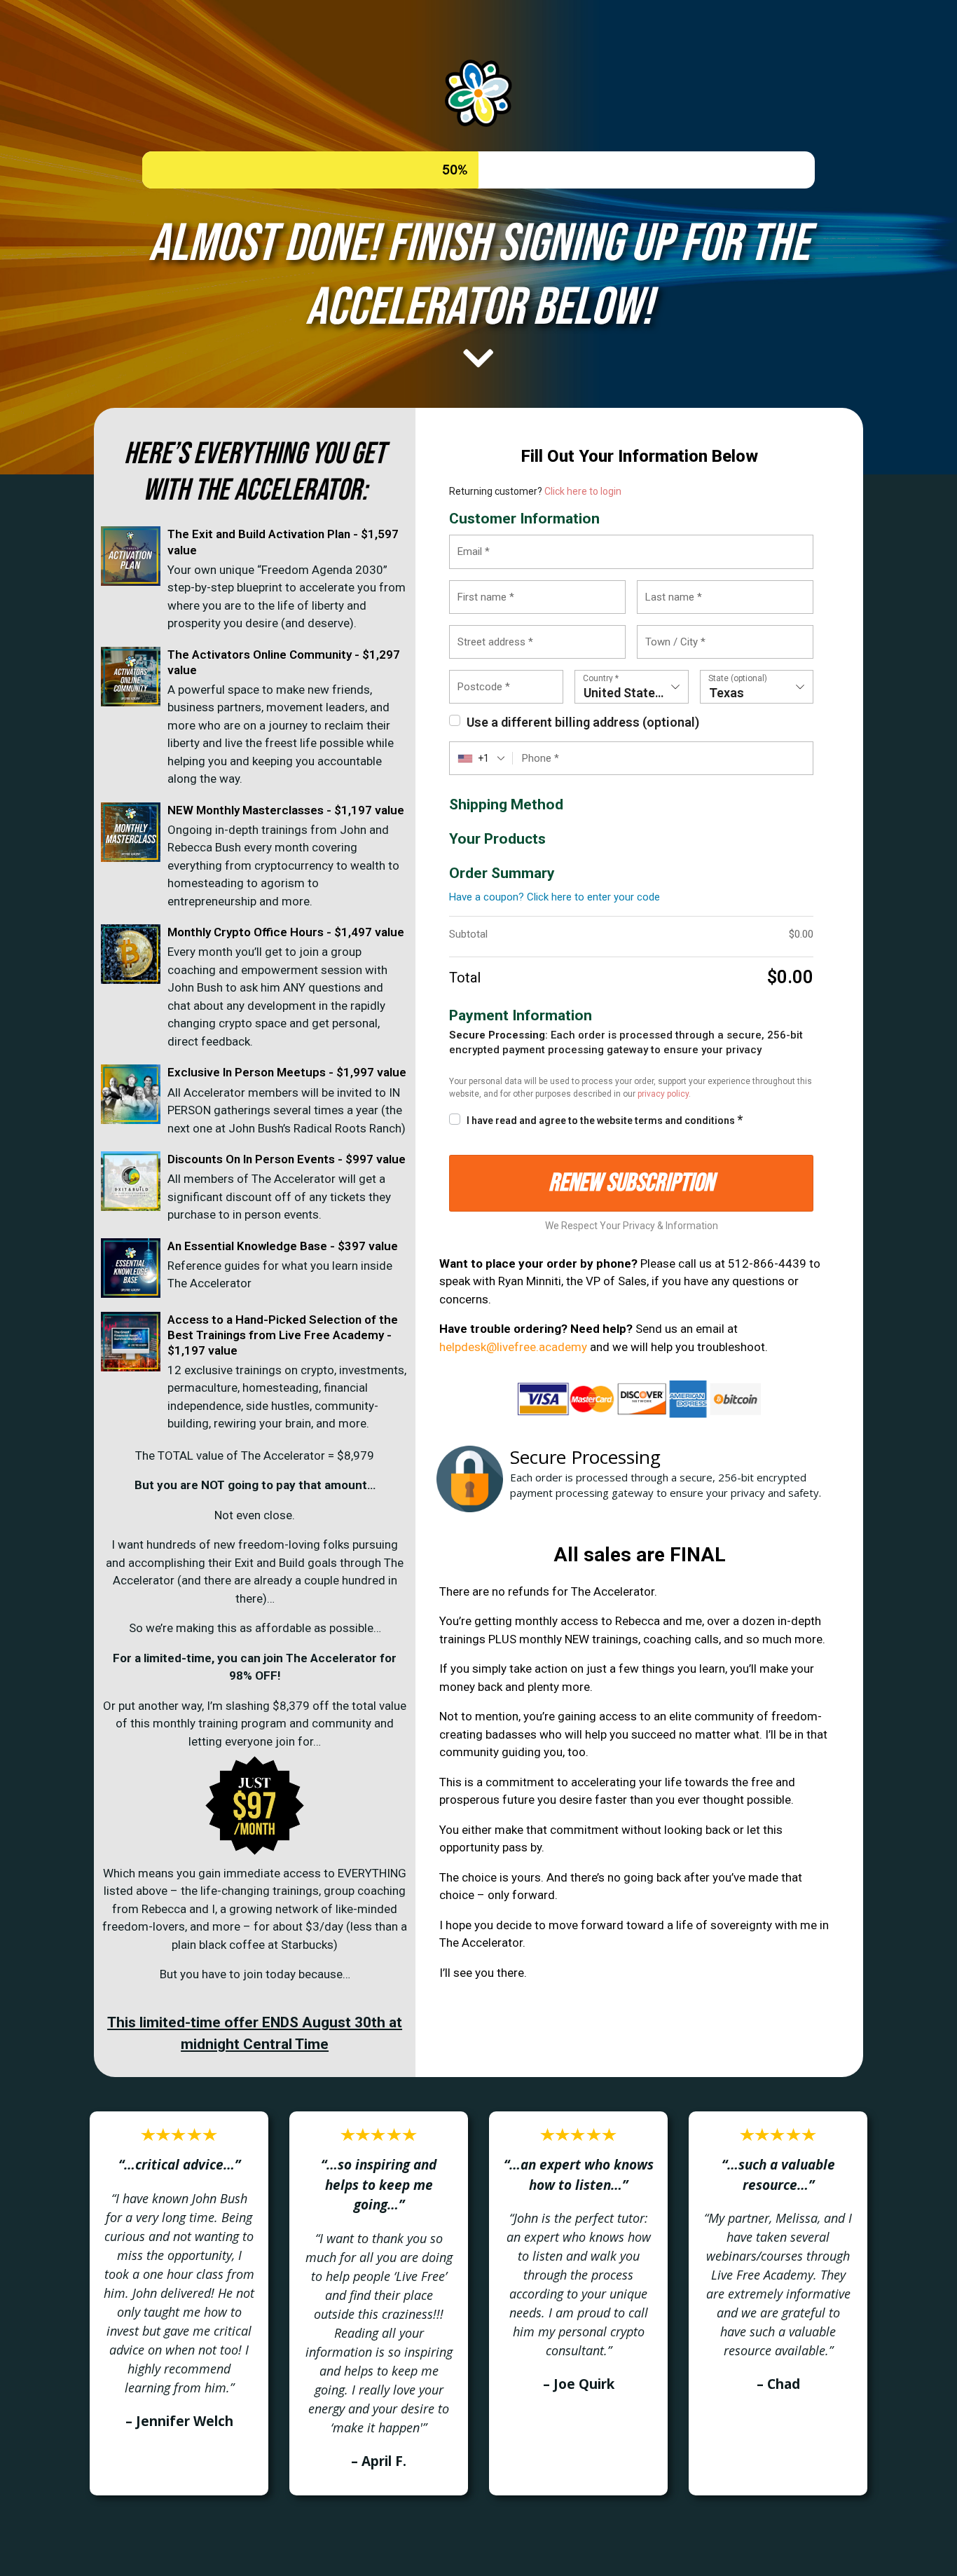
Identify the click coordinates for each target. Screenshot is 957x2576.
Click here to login (583, 491)
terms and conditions (685, 1121)
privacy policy (663, 1094)
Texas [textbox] (727, 693)
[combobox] (632, 687)
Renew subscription (631, 1183)
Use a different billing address (583, 722)
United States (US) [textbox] (636, 693)
